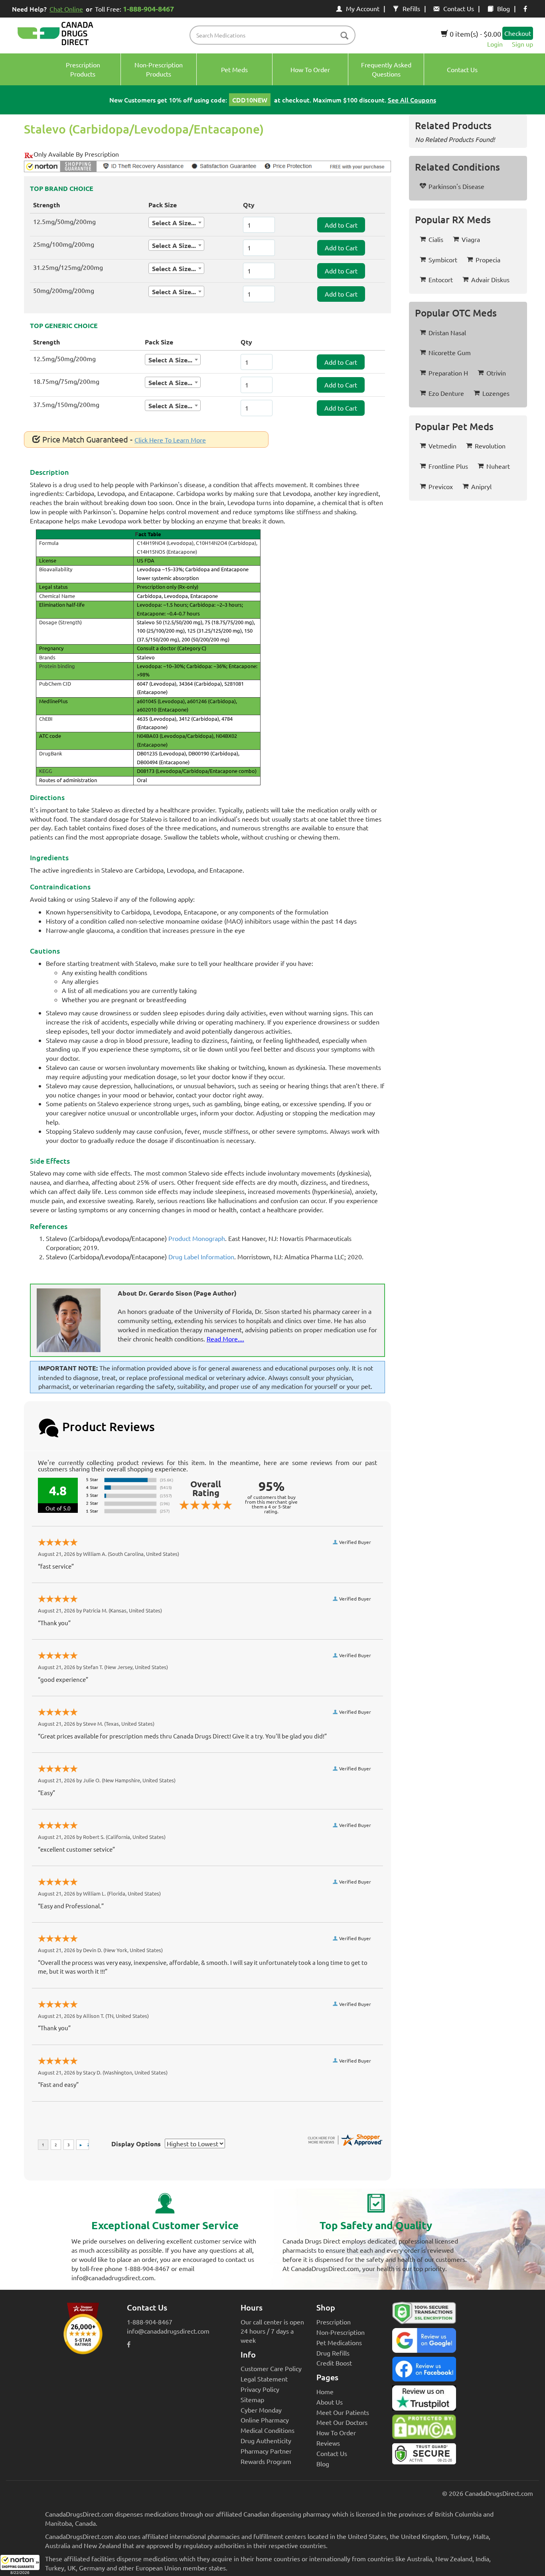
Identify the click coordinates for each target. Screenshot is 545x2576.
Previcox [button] (441, 486)
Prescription (334, 2322)
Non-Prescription (341, 2332)
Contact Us (459, 8)
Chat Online (66, 9)
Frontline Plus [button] (448, 466)
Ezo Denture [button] (446, 393)
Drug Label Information (201, 1257)
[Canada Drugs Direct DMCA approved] (424, 2429)
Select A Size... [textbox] (174, 223)
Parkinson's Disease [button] (456, 186)
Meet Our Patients (343, 2412)
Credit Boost (334, 2363)
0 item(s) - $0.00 (475, 34)
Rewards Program (266, 2461)
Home (325, 2391)
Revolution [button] (490, 446)
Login (495, 44)
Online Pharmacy (265, 2420)
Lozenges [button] (496, 393)
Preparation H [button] (448, 373)
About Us (330, 2402)
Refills (411, 8)
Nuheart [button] (498, 466)
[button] (20, 2565)
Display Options (136, 2144)
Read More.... (225, 1339)
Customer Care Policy (271, 2368)
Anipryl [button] (481, 486)
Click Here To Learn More (170, 440)
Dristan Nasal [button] (447, 332)
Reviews (328, 2443)
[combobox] (176, 222)
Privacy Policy (260, 2389)
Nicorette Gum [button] (450, 352)
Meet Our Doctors (342, 2422)
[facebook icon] (525, 8)
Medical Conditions (268, 2430)
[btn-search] (344, 36)
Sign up (522, 44)
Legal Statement (264, 2379)
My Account (363, 8)
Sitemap (252, 2399)
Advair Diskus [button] (490, 279)
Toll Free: (134, 9)
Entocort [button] (441, 279)
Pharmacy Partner (266, 2451)
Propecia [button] (488, 260)
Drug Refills (333, 2353)
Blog (504, 8)
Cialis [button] (436, 239)
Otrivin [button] (496, 373)
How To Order (336, 2432)
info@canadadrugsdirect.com (168, 2331)
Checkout (518, 33)
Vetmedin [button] (442, 446)
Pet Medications (339, 2342)
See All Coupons (412, 100)
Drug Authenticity (266, 2440)
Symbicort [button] (443, 260)
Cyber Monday (261, 2410)
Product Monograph (197, 1238)
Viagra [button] (471, 239)
